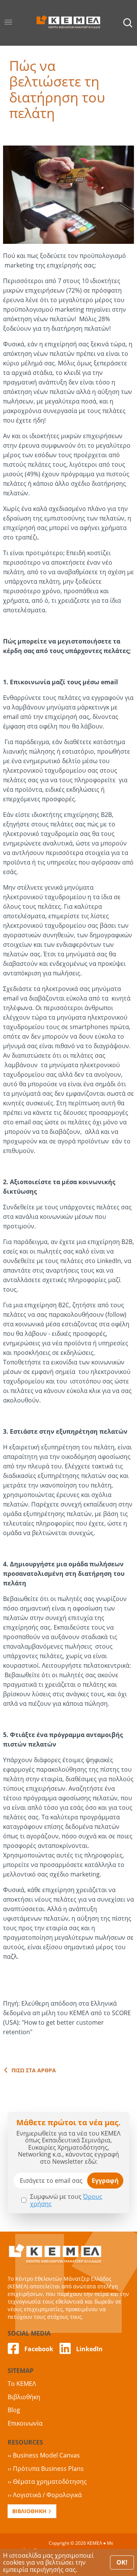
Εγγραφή (105, 2181)
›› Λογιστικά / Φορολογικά (45, 2495)
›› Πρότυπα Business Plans (46, 2469)
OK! (122, 2562)
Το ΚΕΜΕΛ (22, 2384)
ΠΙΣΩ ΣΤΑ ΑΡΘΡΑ (34, 2070)
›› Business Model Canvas (44, 2455)
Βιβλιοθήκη (24, 2397)
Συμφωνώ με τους (66, 2200)
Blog (14, 2410)
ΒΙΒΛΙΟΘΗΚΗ (29, 2511)
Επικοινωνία (25, 2423)
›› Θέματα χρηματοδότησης (47, 2482)
